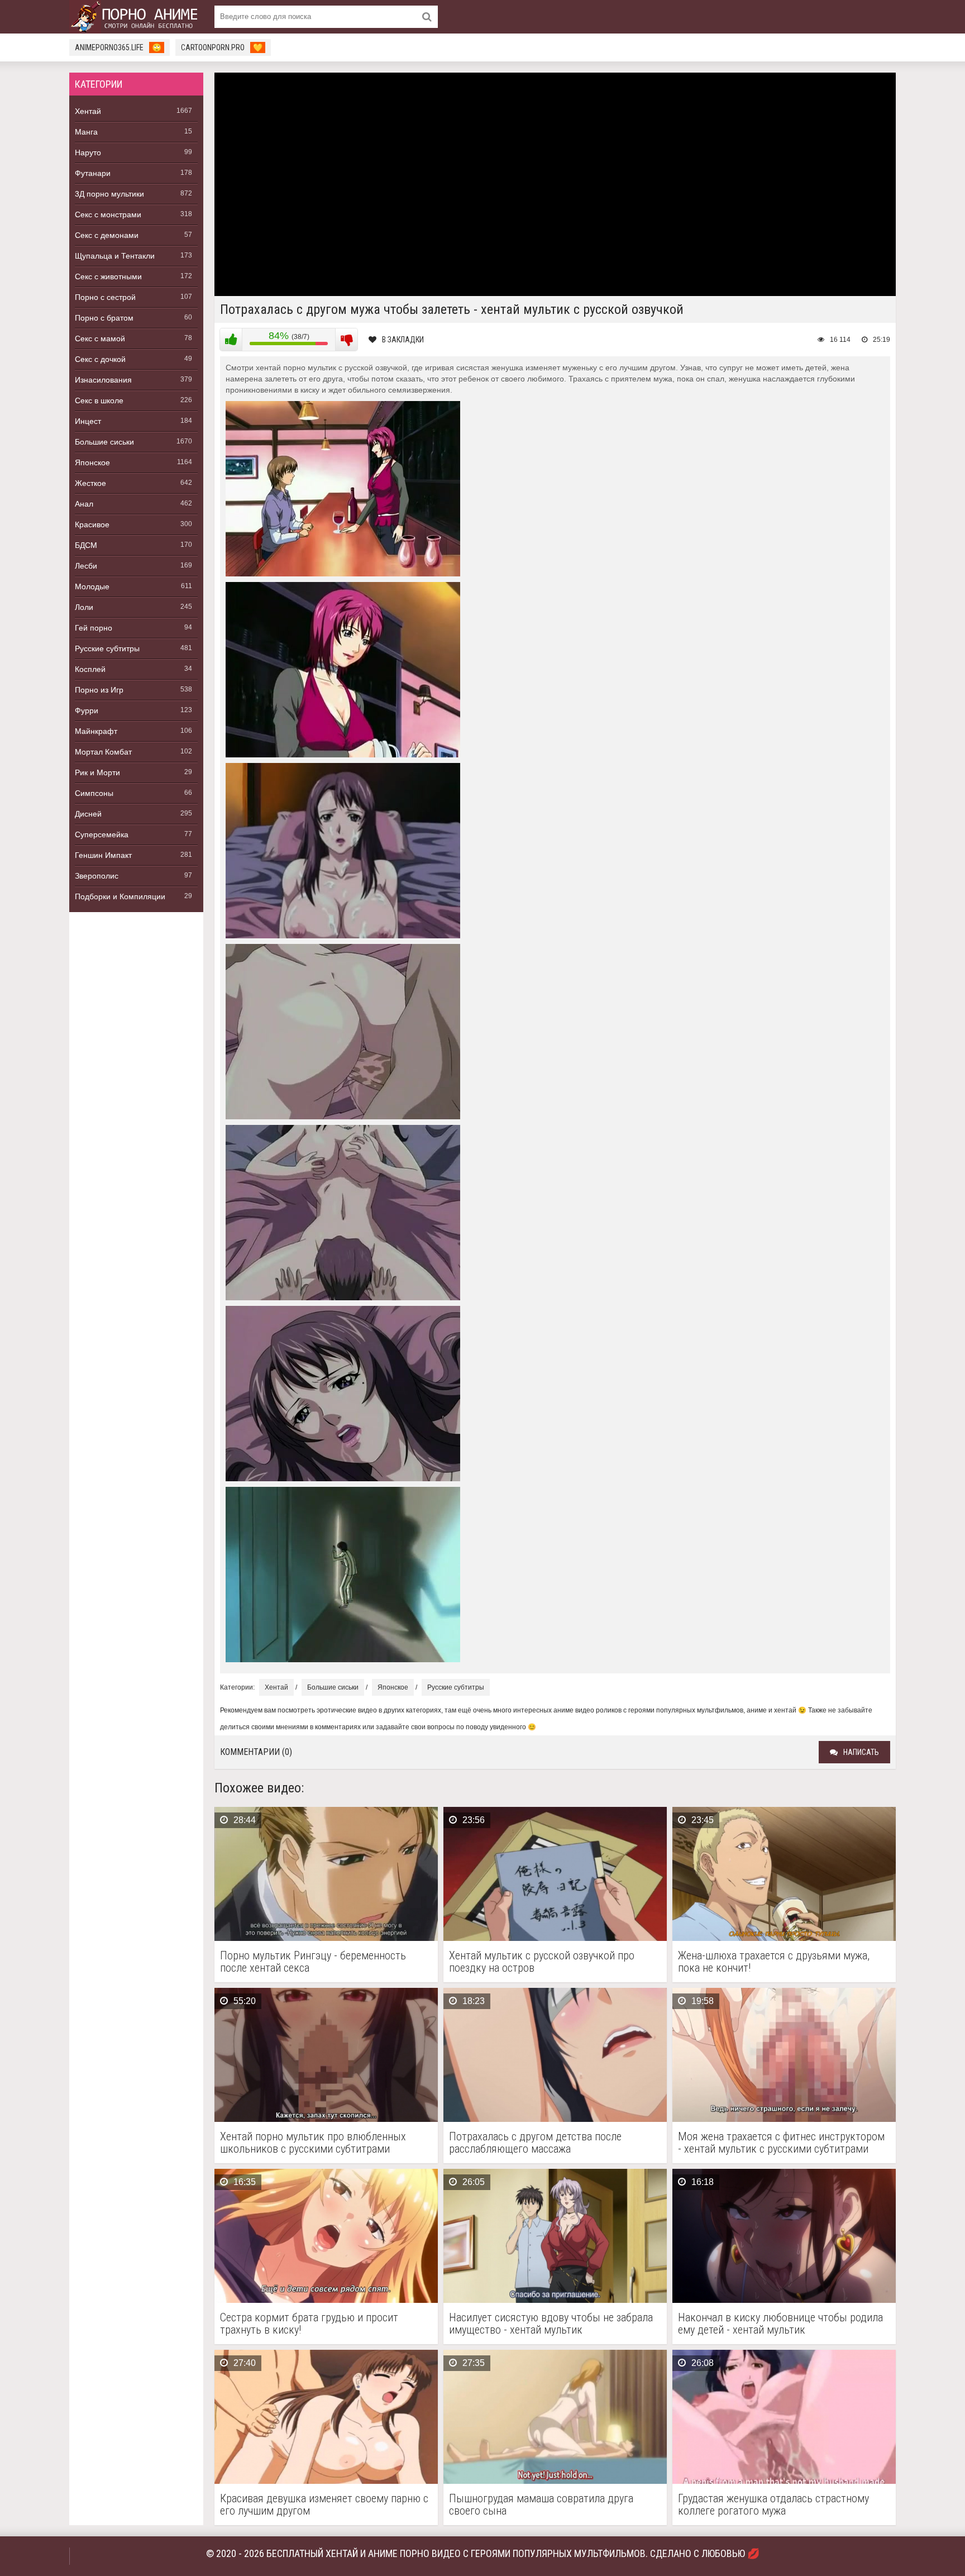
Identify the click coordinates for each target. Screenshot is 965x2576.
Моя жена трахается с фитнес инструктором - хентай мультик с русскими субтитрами (781, 2143)
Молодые (92, 586)
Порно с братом (104, 318)
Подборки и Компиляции (120, 896)
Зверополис (97, 876)
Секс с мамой (100, 338)
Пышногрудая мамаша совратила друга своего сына (541, 2505)
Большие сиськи (104, 442)
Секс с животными (108, 276)
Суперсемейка (102, 834)
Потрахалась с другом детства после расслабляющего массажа (535, 2143)
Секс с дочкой (100, 359)
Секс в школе (99, 400)
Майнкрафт (96, 731)
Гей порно (94, 628)
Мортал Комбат (103, 752)
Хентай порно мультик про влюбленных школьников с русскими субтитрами (313, 2143)
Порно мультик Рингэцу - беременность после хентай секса (313, 1962)
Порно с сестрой (105, 297)
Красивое (92, 524)
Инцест (88, 421)
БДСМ (86, 545)
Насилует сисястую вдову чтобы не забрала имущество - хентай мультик (551, 2324)
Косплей (90, 669)
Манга (86, 132)
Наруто (88, 152)
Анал (84, 504)
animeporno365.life (118, 47)
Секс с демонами (107, 235)
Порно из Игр (99, 690)
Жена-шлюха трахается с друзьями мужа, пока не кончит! (774, 1962)
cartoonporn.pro (222, 47)
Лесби (86, 566)
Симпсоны (94, 793)
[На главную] (136, 17)
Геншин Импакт (103, 855)
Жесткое (90, 483)
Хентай (88, 111)
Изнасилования (103, 380)
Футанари (93, 173)
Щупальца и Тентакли (115, 256)
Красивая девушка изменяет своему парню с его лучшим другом (324, 2505)
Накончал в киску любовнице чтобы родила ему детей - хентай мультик (780, 2324)
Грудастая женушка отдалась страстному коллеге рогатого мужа (773, 2505)
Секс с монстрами (108, 214)
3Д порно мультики (109, 194)
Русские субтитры (107, 648)
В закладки (403, 340)
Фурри (87, 710)
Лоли (84, 607)
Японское (92, 462)
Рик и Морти (97, 772)
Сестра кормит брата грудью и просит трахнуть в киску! (309, 2324)
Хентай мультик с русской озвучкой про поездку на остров (542, 1962)
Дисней (88, 814)
